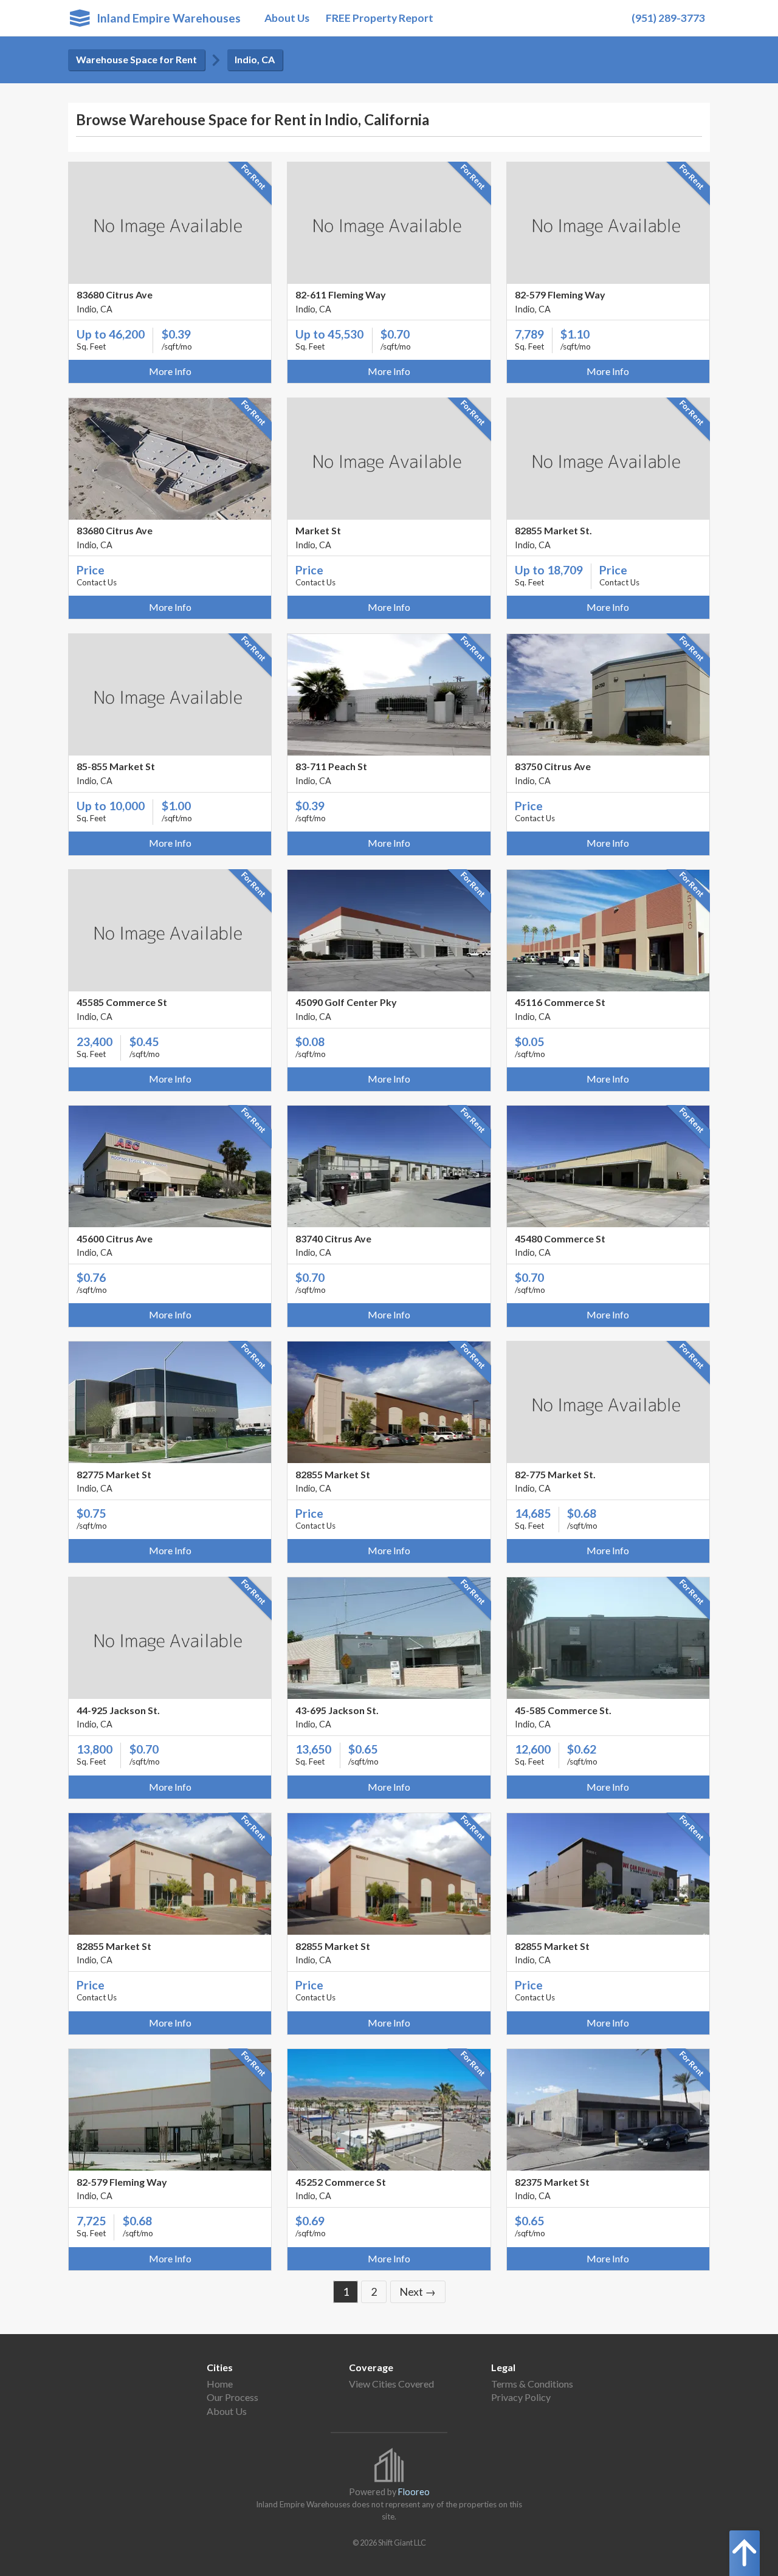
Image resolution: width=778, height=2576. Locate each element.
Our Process (232, 2397)
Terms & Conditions (532, 2384)
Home (220, 2384)
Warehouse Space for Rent (136, 59)
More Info (170, 371)
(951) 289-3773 (668, 18)
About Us (287, 18)
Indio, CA (255, 59)
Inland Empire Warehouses (165, 18)
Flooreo (414, 2492)
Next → (418, 2292)
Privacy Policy (521, 2397)
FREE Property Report (380, 18)
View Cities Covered (391, 2384)
